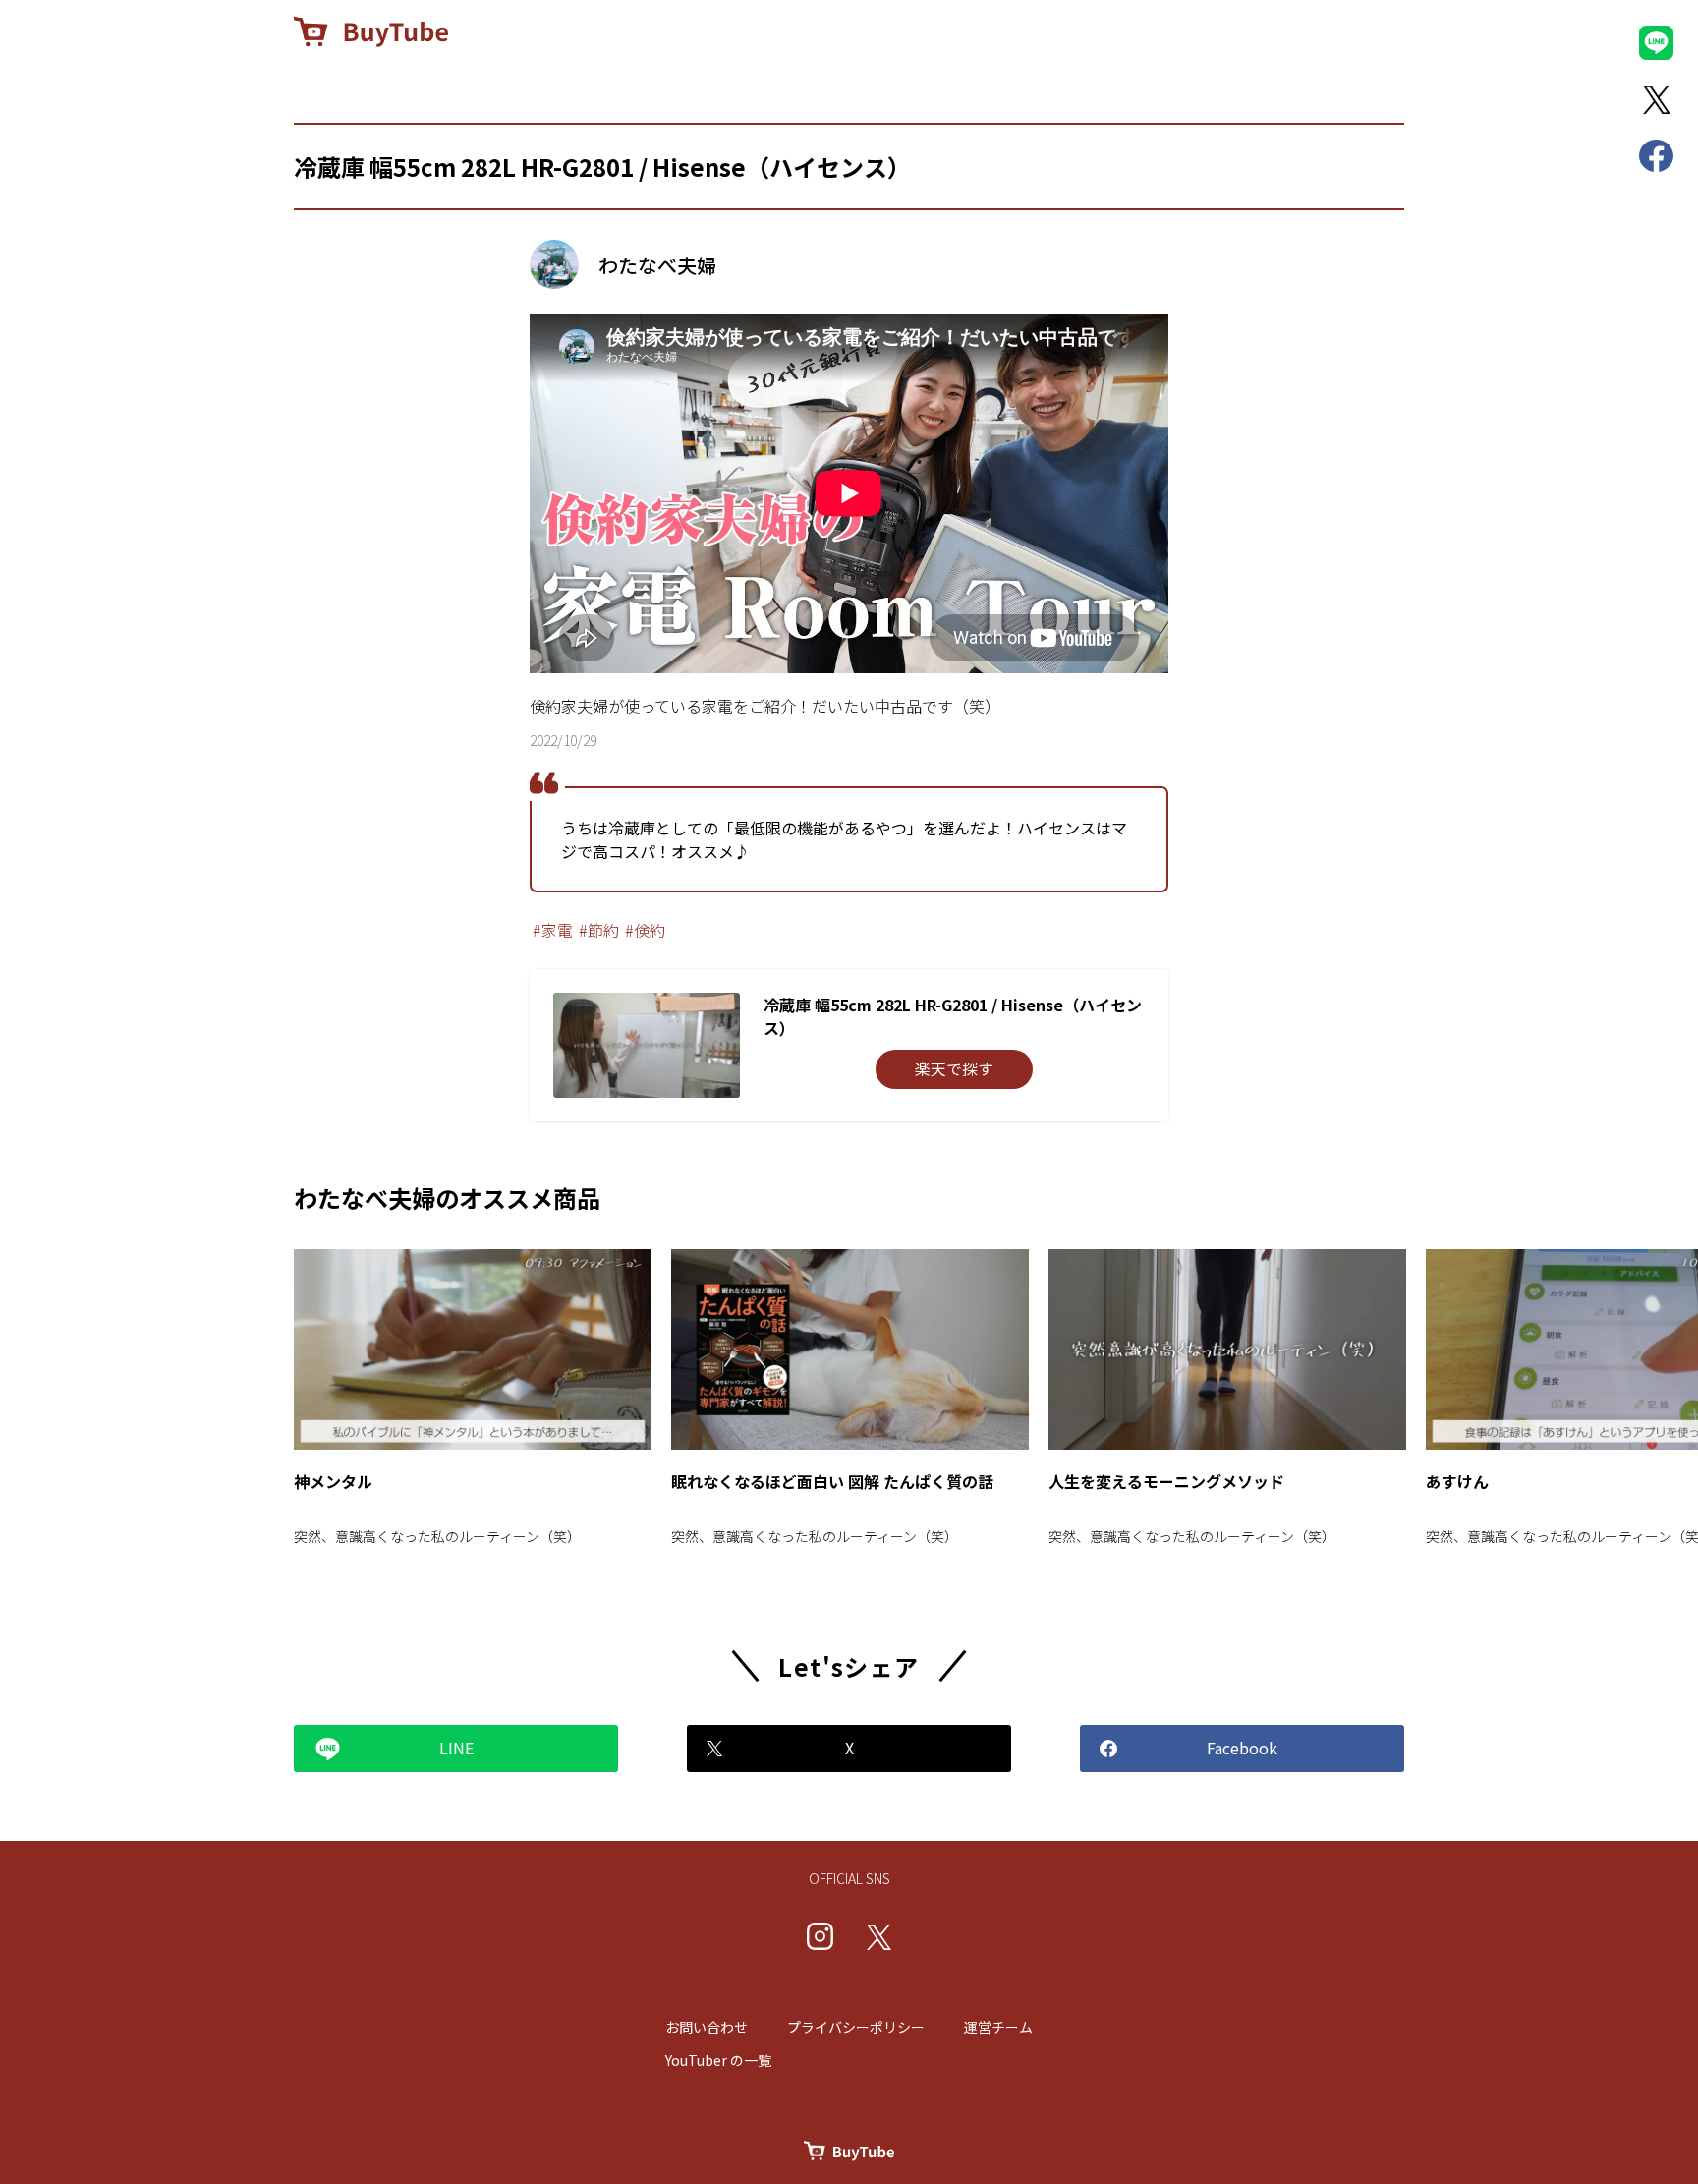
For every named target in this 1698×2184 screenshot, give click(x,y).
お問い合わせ (707, 2027)
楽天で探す (954, 1068)
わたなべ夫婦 (657, 265)
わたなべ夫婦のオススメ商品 (447, 1198)
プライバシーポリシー (856, 2027)
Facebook (1242, 1748)
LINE (456, 1748)
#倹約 (645, 930)
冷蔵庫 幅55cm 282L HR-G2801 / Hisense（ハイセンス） (602, 167)
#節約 (599, 930)
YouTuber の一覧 (718, 2060)
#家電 (553, 930)
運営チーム (998, 2027)
